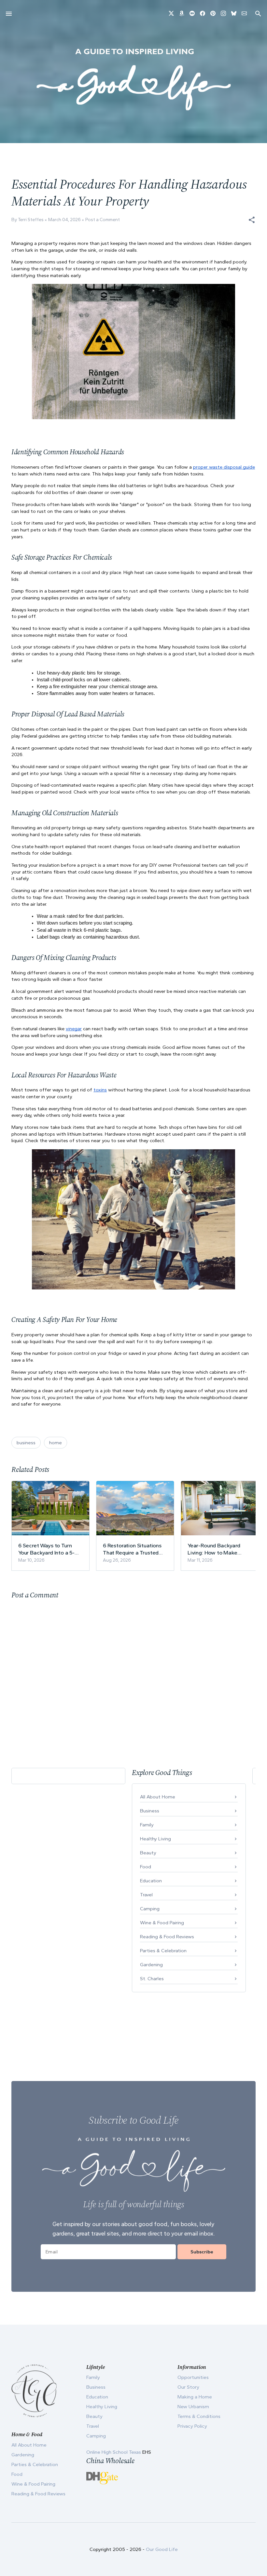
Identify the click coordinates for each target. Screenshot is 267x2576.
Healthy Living (155, 1839)
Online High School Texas (114, 2452)
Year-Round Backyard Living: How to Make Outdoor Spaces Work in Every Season (217, 1549)
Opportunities (193, 2377)
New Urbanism (193, 2407)
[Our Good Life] (133, 79)
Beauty (148, 1853)
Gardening (151, 1965)
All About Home (158, 1797)
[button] (252, 220)
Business (150, 1811)
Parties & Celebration (163, 1951)
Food (146, 1867)
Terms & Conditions (199, 2416)
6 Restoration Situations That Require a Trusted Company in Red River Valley (132, 1549)
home (56, 1443)
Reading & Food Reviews (167, 1937)
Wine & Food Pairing (162, 1923)
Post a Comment (103, 220)
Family (147, 1825)
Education (151, 1881)
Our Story (188, 2387)
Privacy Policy (192, 2426)
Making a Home (195, 2397)
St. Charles (152, 1979)
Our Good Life (162, 2549)
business (26, 1443)
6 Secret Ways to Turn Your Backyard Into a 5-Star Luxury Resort (46, 1549)
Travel (146, 1895)
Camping (150, 1909)
